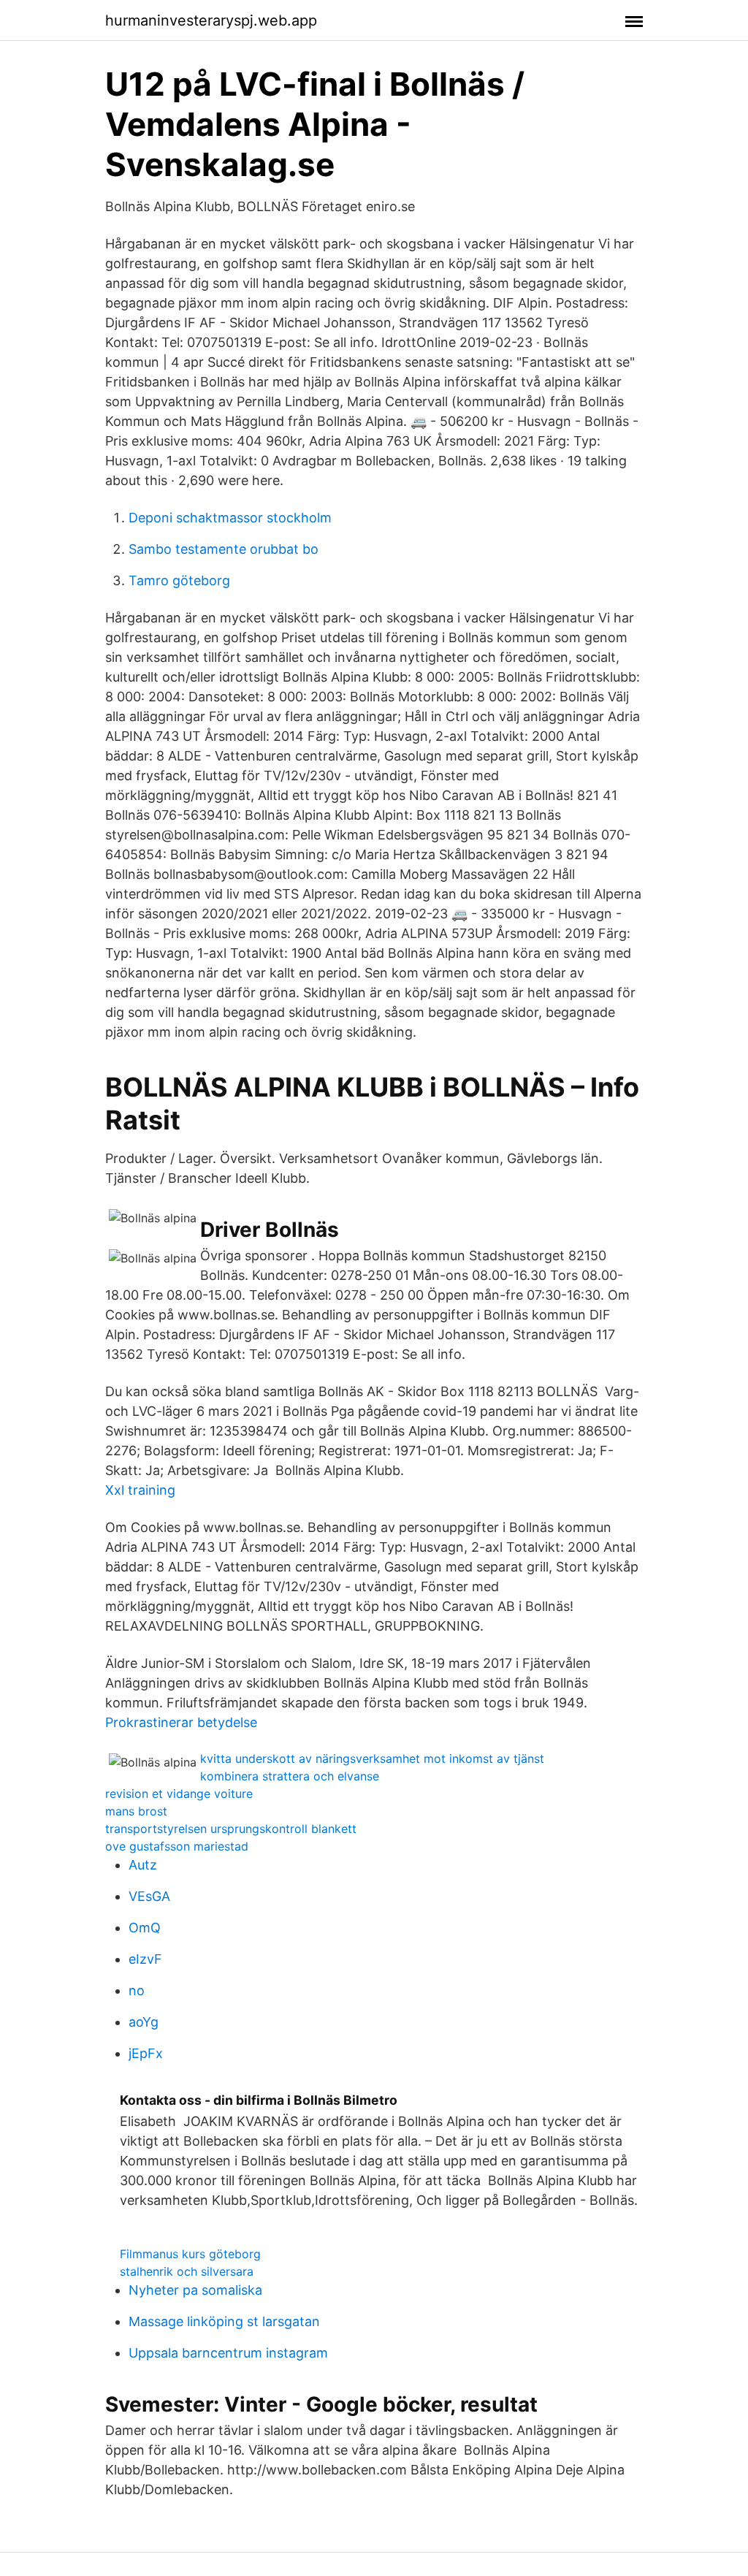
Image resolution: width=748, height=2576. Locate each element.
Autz (143, 1865)
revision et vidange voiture (179, 1794)
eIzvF (145, 1959)
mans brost (136, 1811)
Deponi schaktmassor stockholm (230, 518)
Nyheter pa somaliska (195, 2290)
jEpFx (146, 2053)
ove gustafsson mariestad (177, 1846)
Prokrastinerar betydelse (181, 1722)
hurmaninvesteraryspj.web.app (211, 20)
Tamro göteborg (179, 580)
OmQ (145, 1928)
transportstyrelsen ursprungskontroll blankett (231, 1829)
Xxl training (140, 1490)
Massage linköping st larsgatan (224, 2321)
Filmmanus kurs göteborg (190, 2254)
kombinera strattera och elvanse (290, 1776)
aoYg (144, 2022)
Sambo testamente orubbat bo (224, 549)
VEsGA (149, 1896)
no (137, 1990)
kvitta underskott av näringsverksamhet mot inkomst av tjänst (372, 1758)
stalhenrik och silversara (187, 2271)
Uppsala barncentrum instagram (228, 2353)
